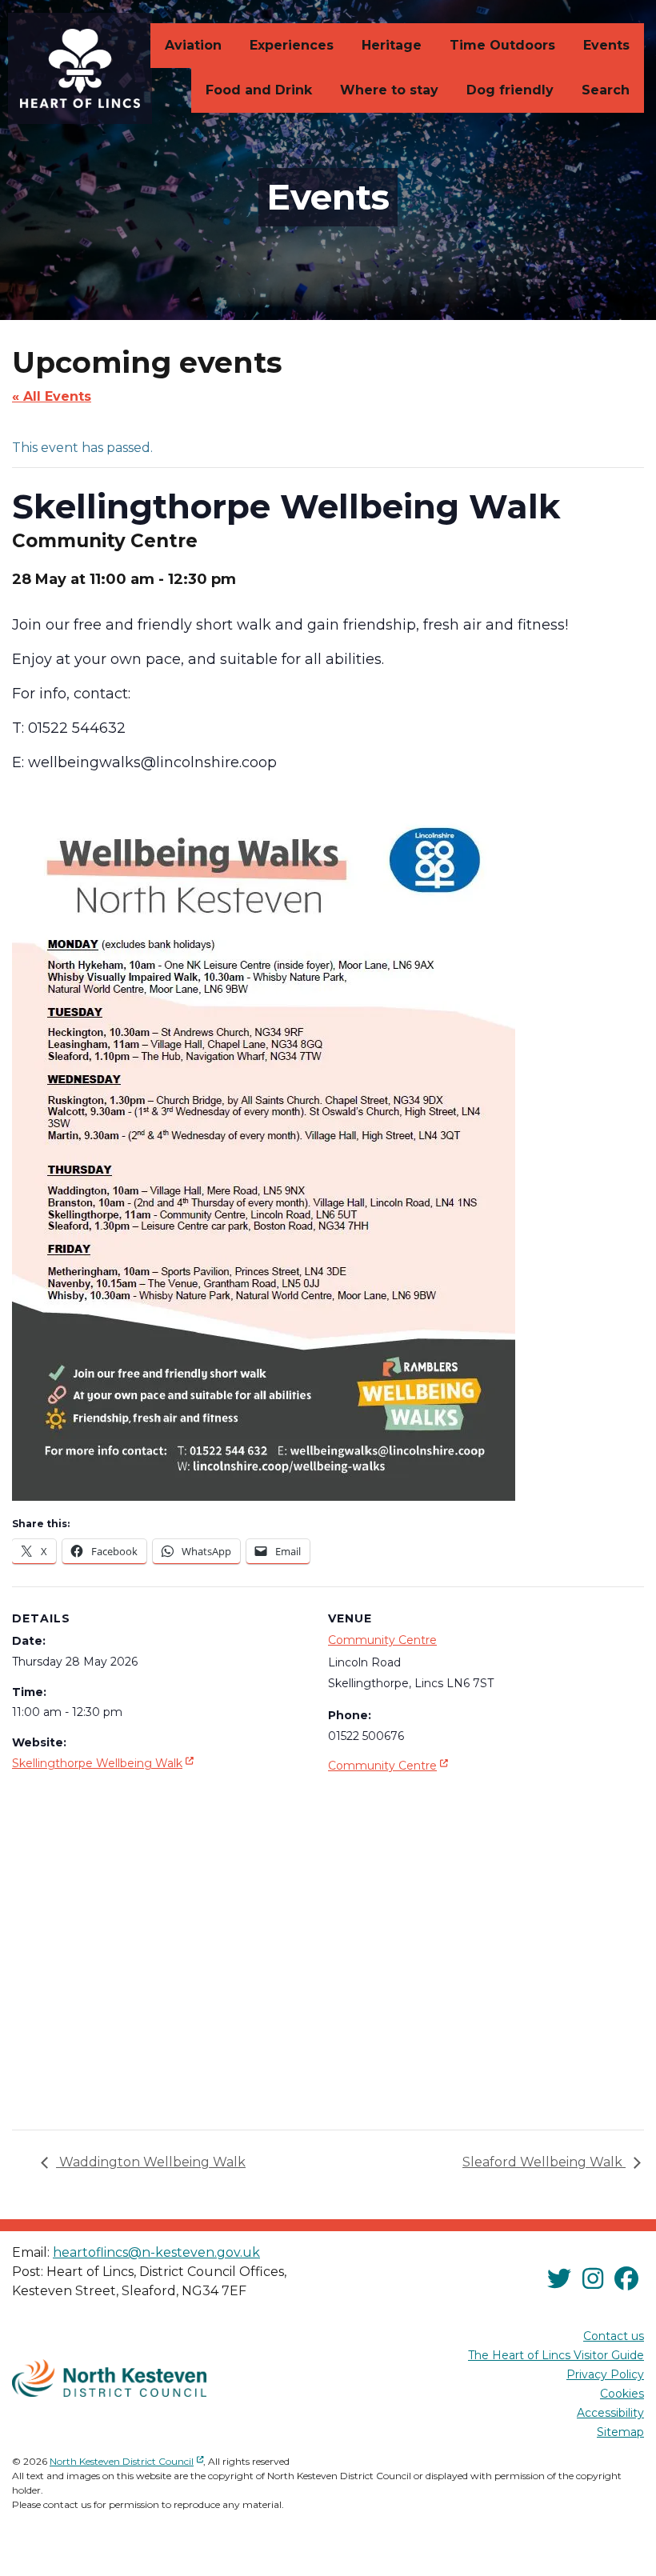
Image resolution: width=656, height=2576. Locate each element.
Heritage (392, 45)
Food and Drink (259, 90)
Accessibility (610, 2413)
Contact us (614, 2336)
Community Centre (382, 1640)
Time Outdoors (502, 45)
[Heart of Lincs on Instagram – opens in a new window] (593, 2279)
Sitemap (620, 2432)
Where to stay (389, 90)
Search (606, 90)
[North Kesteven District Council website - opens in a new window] (109, 2378)
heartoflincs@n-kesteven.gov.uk (156, 2252)
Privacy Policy (605, 2374)
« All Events (52, 396)
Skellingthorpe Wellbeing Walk (104, 1763)
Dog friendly (510, 90)
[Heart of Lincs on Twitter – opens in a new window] (559, 2279)
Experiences (292, 45)
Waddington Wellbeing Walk (151, 2162)
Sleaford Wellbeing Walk (544, 2162)
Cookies (622, 2394)
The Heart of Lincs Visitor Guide (556, 2355)
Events (606, 45)
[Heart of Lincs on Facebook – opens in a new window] (626, 2279)
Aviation (193, 45)
